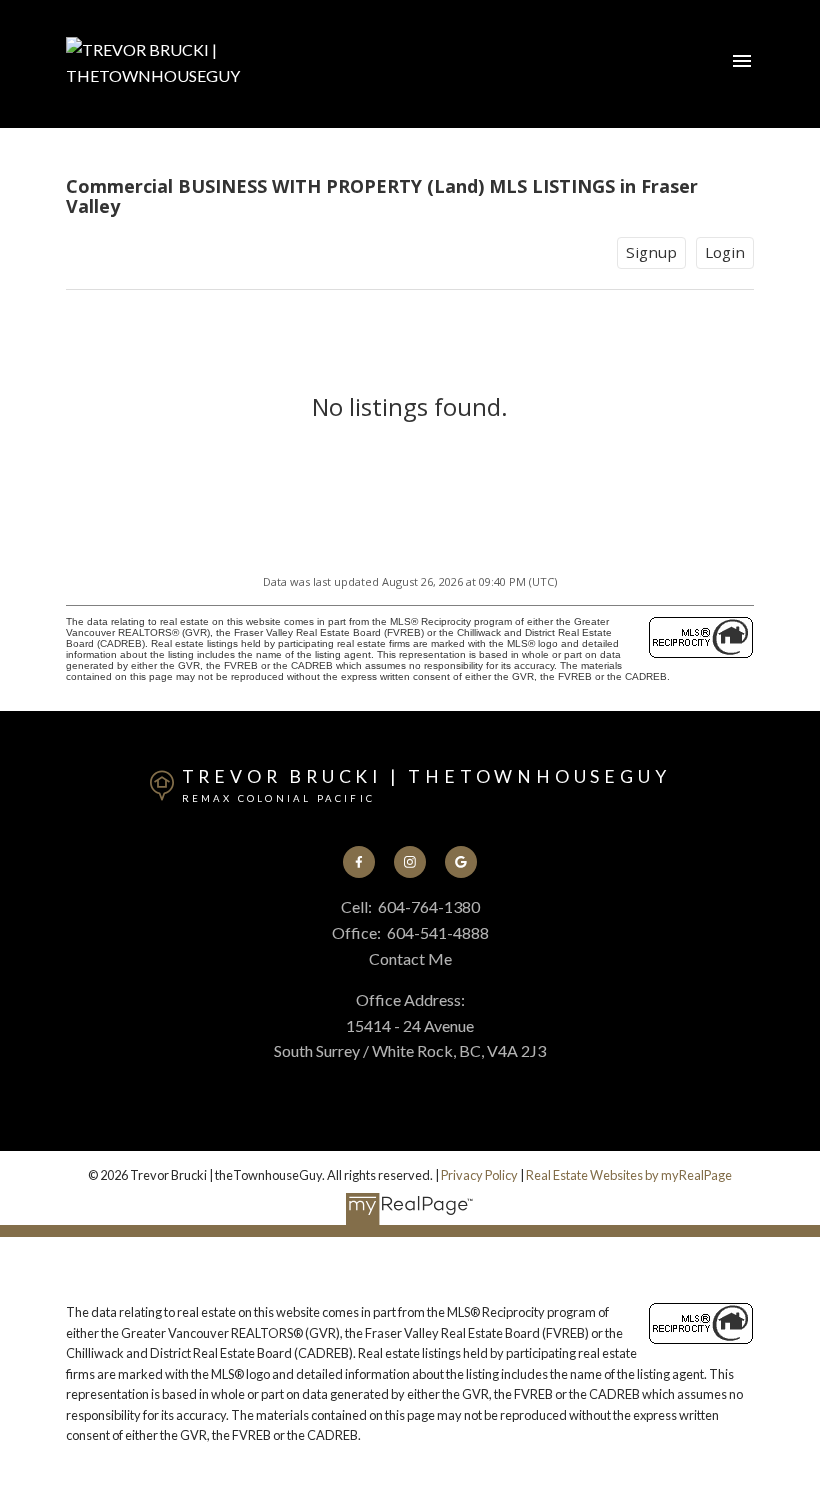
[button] (359, 862)
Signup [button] (651, 252)
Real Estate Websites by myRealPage (629, 1175)
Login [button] (725, 252)
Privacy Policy (479, 1175)
